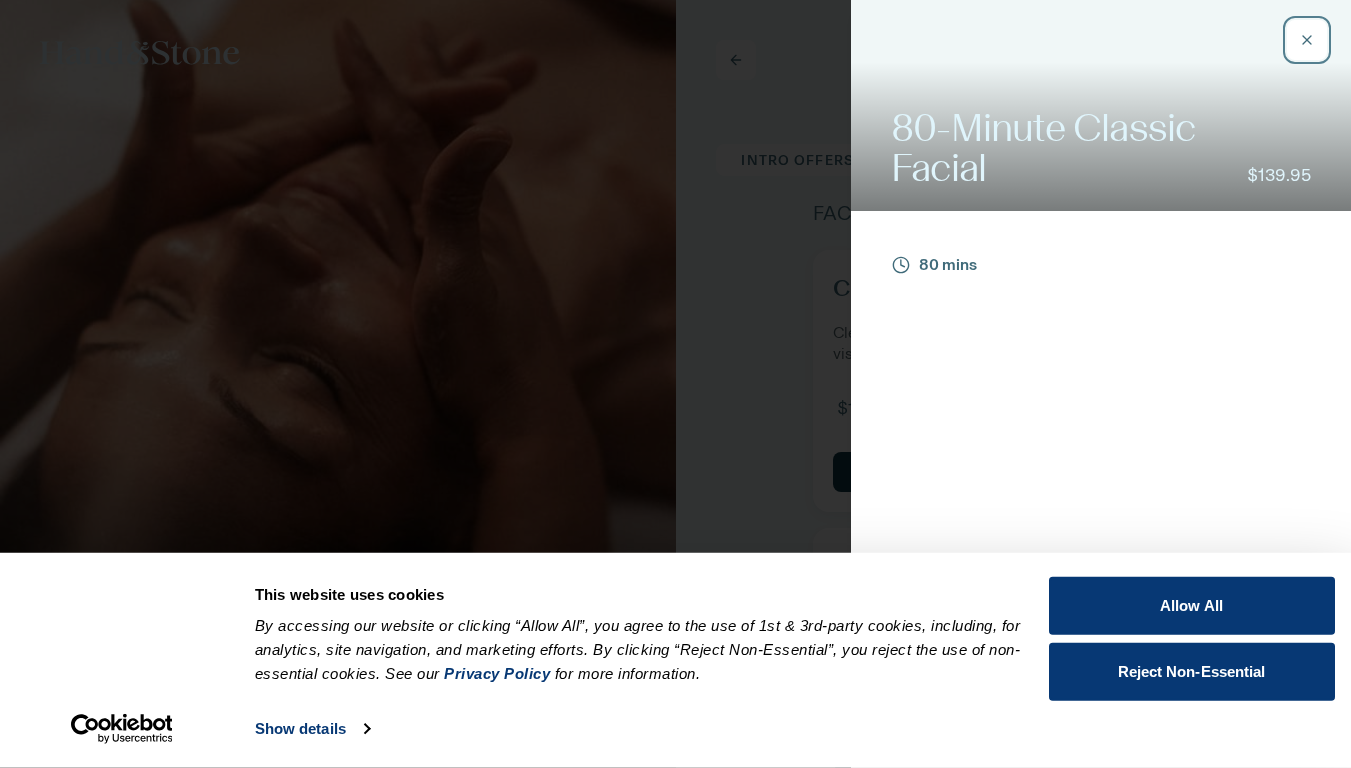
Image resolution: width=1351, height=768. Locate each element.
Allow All (1191, 605)
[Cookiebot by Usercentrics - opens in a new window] (121, 729)
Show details (300, 728)
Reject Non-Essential (1192, 670)
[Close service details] (1307, 40)
